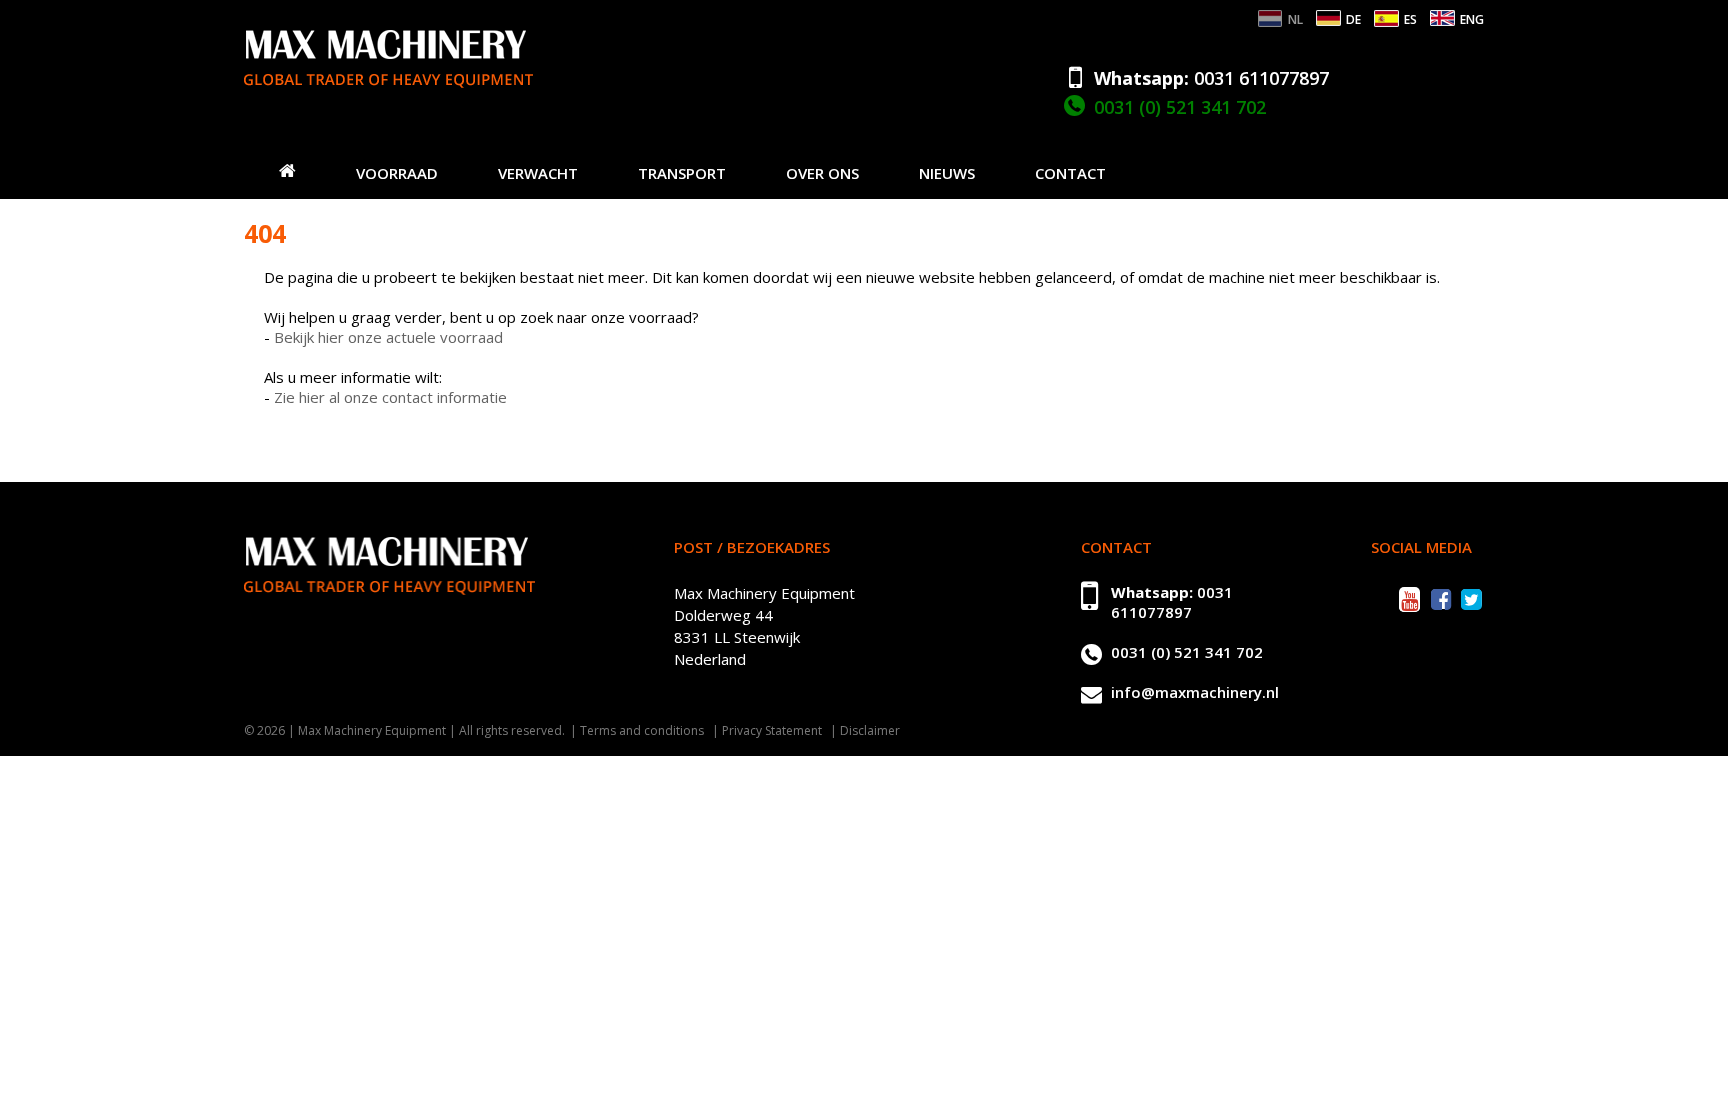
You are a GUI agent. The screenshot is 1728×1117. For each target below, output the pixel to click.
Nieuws (947, 173)
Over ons (822, 173)
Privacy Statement (772, 730)
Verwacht (538, 173)
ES (1410, 19)
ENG (1472, 19)
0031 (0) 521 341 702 (1180, 107)
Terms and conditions (642, 730)
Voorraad (397, 173)
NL (1295, 19)
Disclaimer (870, 730)
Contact (1070, 173)
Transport (682, 173)
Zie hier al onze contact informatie (390, 397)
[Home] (287, 170)
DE (1353, 19)
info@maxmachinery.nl (1195, 692)
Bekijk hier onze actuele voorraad (388, 337)
